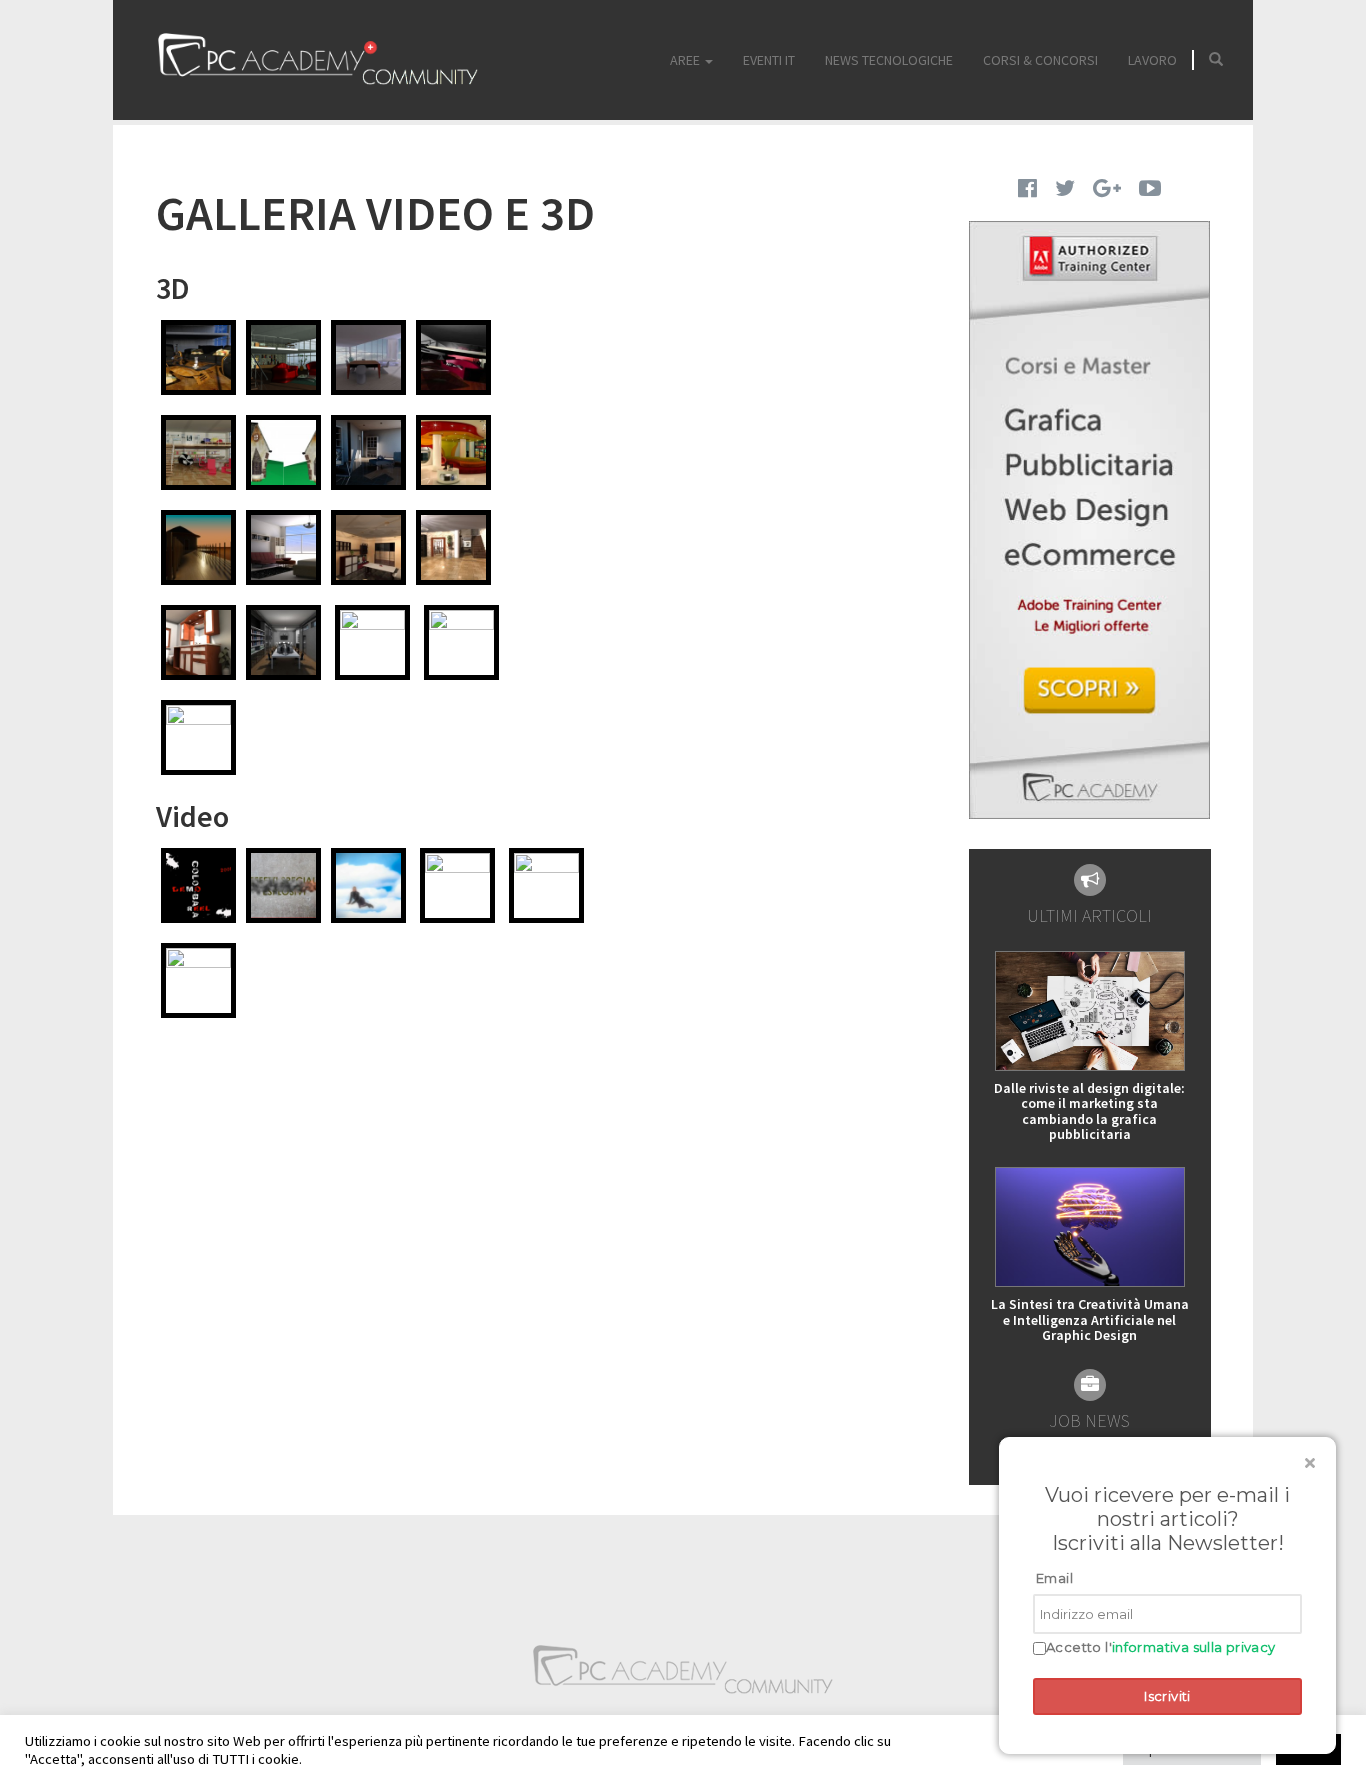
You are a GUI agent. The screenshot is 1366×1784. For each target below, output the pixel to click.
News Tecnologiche (889, 60)
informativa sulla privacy (1194, 1647)
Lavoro (1152, 60)
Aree (686, 60)
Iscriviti (1167, 1696)
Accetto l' (1161, 1647)
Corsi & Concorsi (1040, 60)
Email (1054, 1578)
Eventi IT (769, 60)
